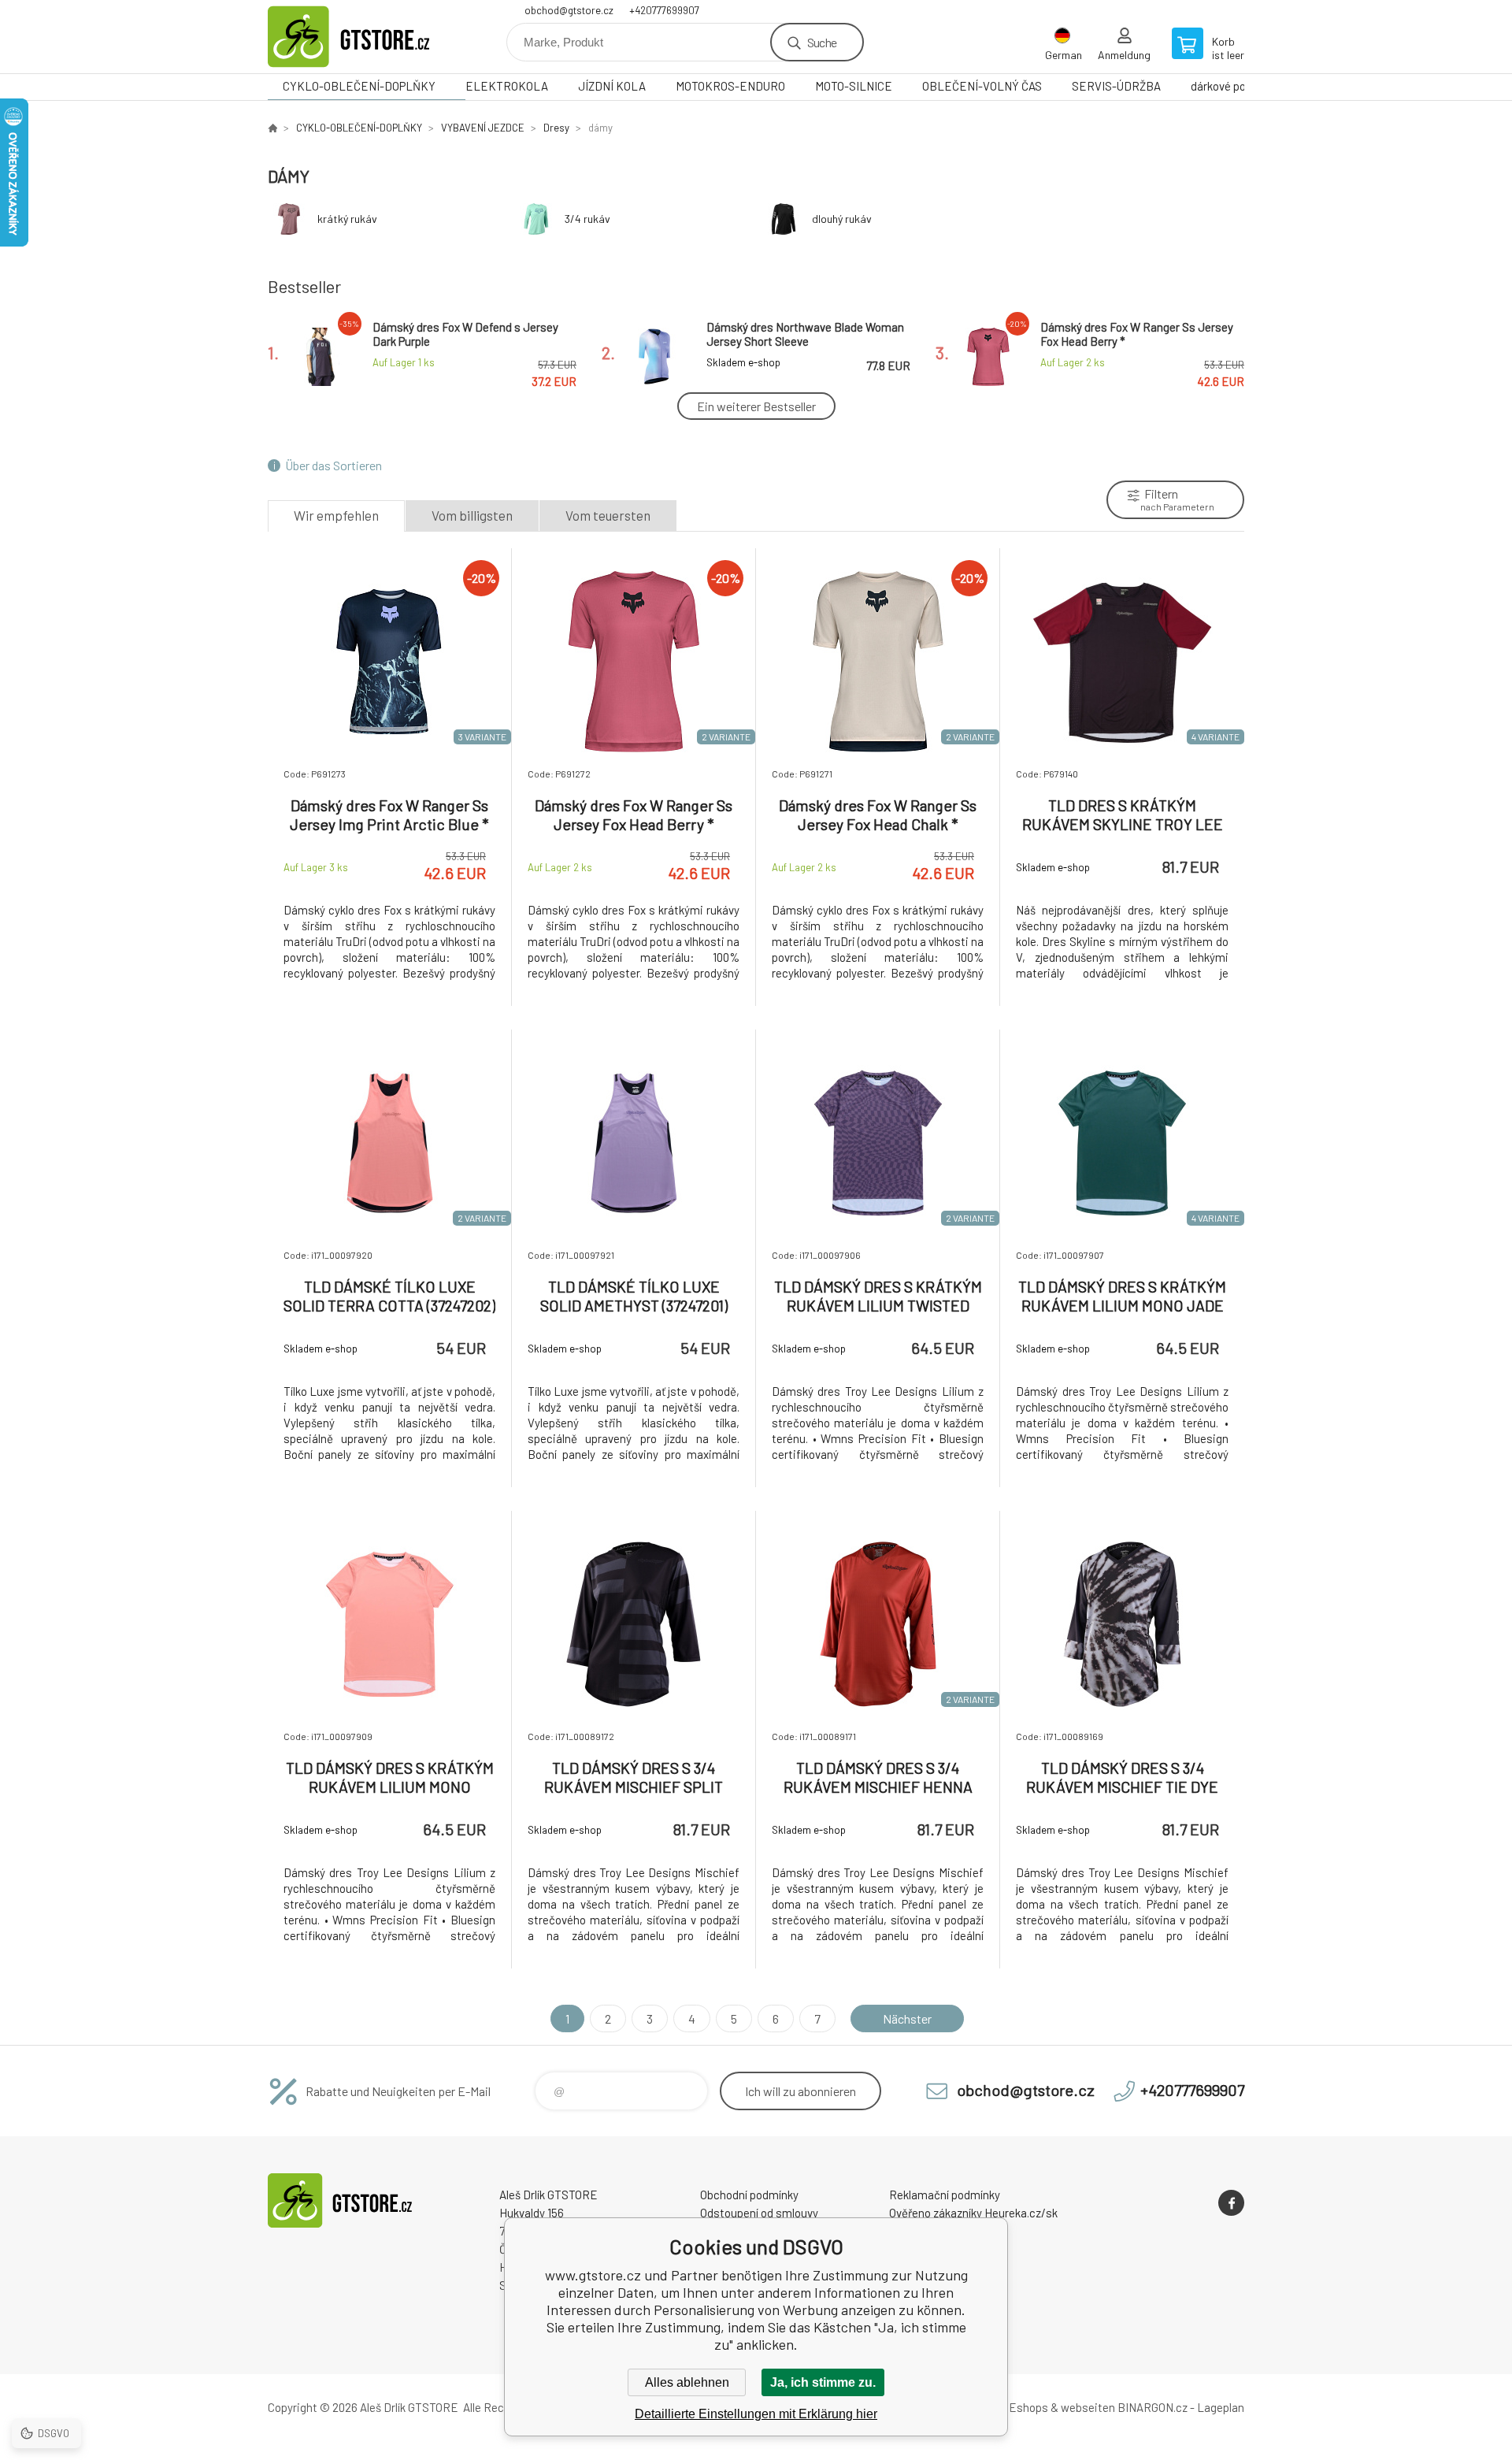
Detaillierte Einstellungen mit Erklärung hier (756, 2414)
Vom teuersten (608, 515)
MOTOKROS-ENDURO (730, 86)
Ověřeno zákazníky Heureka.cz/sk (973, 2213)
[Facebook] (1231, 2203)
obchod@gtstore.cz (569, 10)
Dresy (556, 128)
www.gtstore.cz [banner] (362, 37)
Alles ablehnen (687, 2382)
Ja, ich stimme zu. (823, 2382)
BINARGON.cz (1153, 2407)
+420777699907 (664, 10)
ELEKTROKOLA (507, 86)
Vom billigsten (472, 515)
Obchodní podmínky (749, 2195)
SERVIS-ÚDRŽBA (1116, 86)
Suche (822, 42)
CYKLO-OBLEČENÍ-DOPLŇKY (359, 86)
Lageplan (1221, 2407)
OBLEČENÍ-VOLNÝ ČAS (982, 86)
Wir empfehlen (336, 515)
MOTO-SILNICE (854, 86)
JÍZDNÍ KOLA (612, 86)
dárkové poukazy (1233, 86)
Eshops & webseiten (1062, 2407)
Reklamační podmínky (945, 2195)
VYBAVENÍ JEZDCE (483, 128)
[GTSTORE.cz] (272, 128)
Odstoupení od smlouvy (759, 2213)
